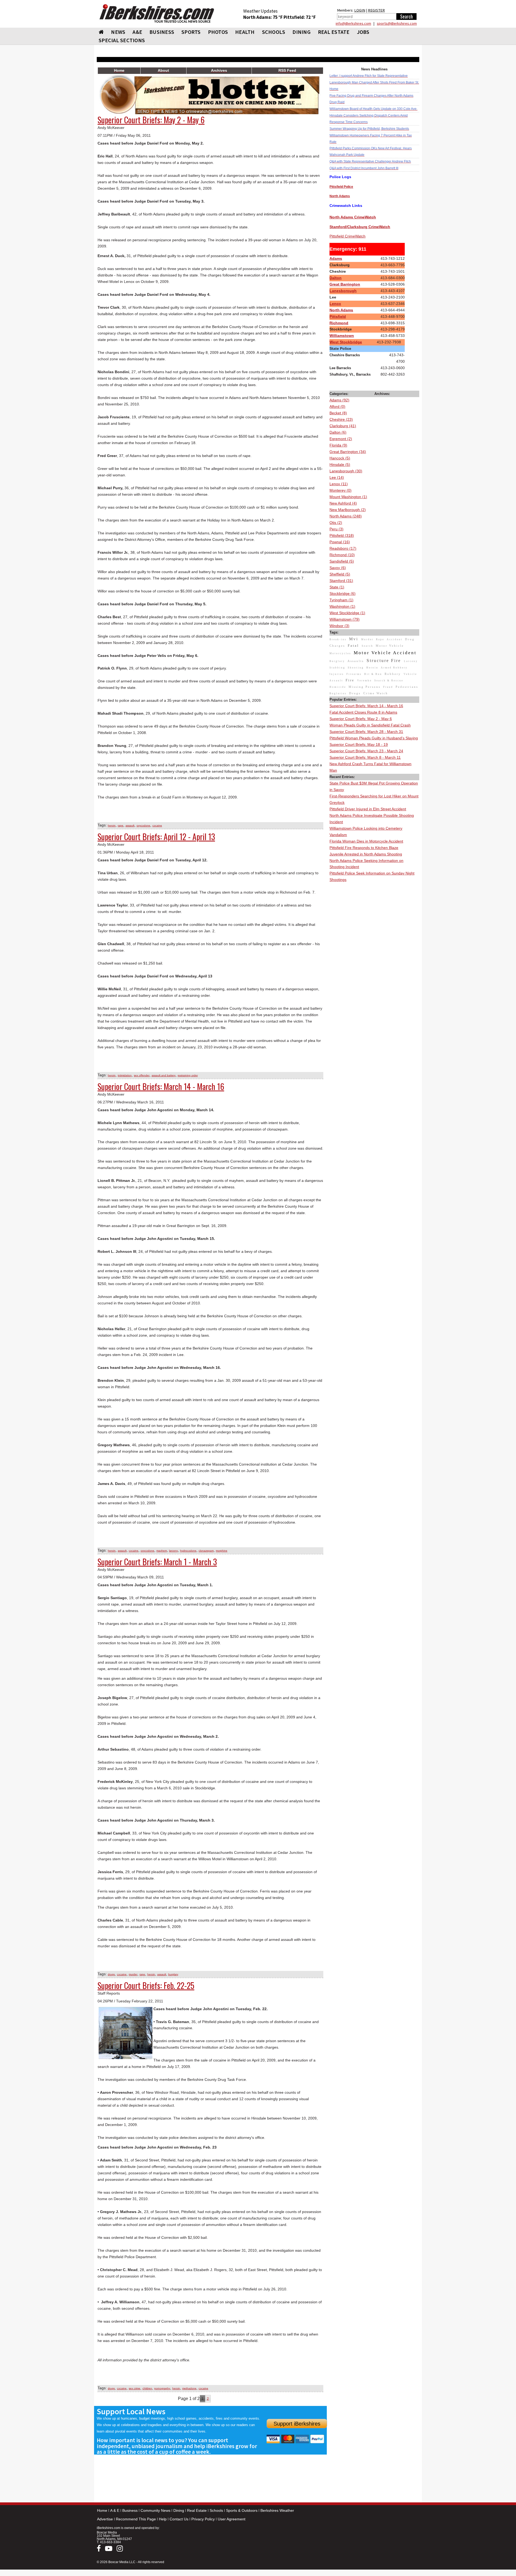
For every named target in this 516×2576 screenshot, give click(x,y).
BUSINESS (162, 32)
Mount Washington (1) (348, 497)
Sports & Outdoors (242, 2510)
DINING (302, 32)
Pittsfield (338, 316)
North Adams (341, 310)
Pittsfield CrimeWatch (347, 236)
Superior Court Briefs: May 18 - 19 (359, 744)
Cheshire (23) (341, 419)
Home (102, 2510)
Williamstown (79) (345, 619)
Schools (216, 2510)
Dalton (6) (338, 432)
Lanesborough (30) (346, 471)
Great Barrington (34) (348, 452)
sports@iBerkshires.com (397, 23)
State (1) (337, 587)
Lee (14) (337, 477)
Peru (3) (336, 529)
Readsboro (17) (343, 548)
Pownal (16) (340, 542)
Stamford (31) (341, 581)
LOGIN (360, 10)
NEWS (118, 32)
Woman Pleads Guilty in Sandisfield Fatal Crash (370, 725)
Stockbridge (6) (343, 593)
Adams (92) (339, 400)
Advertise (105, 2519)
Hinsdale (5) (340, 465)
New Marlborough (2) (348, 510)
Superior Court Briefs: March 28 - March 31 (366, 732)
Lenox (335, 304)
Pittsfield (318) (342, 535)
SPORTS (191, 32)
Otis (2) (336, 523)
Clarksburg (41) (343, 426)
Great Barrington (345, 284)
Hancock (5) (340, 458)
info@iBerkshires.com (353, 23)
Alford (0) (337, 406)
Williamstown (342, 336)
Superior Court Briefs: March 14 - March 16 (366, 706)
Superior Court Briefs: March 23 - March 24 (366, 751)
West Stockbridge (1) (347, 613)
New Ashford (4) (343, 503)
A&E (137, 32)
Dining (179, 2510)
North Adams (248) (346, 516)
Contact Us (179, 2519)
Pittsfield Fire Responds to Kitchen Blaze (364, 848)
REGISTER (376, 10)
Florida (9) (338, 445)
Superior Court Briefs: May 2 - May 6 (361, 719)
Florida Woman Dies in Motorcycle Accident (366, 841)
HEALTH (245, 32)
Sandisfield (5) (342, 561)
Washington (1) (342, 606)
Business (130, 2510)
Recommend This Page (136, 2519)
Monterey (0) (341, 490)
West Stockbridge (346, 342)
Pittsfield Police (341, 187)
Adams (336, 258)
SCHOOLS (274, 32)
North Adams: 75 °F (263, 17)
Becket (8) (338, 413)
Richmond (339, 323)
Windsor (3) (339, 626)
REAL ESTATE (334, 32)
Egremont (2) (341, 439)
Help (163, 2519)
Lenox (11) (339, 484)
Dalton (336, 278)
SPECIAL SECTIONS (122, 40)
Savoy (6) (338, 568)
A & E (115, 2510)
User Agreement (232, 2519)
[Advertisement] (374, 964)
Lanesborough (343, 291)
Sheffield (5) (340, 574)
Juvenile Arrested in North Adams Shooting (366, 854)
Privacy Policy (203, 2519)
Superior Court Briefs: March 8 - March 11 (365, 757)
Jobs (363, 32)
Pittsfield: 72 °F (300, 17)
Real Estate (197, 2510)
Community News (155, 2510)
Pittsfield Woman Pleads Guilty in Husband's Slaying (374, 738)
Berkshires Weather (277, 2510)
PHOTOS (218, 32)
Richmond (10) (342, 555)
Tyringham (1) (341, 600)
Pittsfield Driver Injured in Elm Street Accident (368, 809)
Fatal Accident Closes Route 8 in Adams (363, 712)
